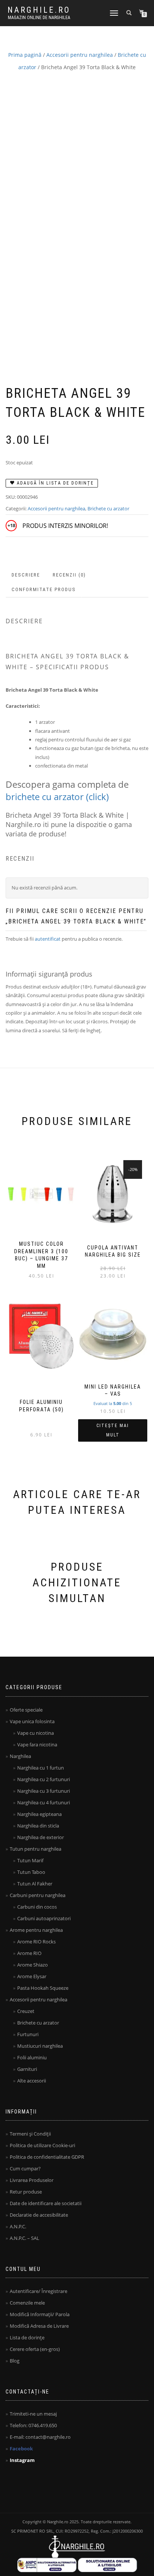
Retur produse (26, 2192)
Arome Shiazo (33, 1965)
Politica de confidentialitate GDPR (47, 2157)
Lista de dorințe (27, 2337)
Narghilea (20, 1756)
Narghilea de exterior (41, 1837)
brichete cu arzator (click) (57, 797)
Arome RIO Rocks (36, 1942)
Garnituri (27, 2069)
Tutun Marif (30, 1860)
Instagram (22, 2460)
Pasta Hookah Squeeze (43, 1988)
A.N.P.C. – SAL (24, 2238)
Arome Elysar (32, 1976)
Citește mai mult (113, 1430)
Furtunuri (28, 2034)
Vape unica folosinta (32, 1721)
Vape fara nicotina (37, 1745)
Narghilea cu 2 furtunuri (44, 1779)
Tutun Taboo (31, 1872)
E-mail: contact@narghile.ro (40, 2437)
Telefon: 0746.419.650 (33, 2425)
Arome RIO (29, 1953)
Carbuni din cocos (37, 1907)
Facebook (21, 2449)
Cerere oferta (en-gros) (35, 2349)
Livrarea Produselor (32, 2180)
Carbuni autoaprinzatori (44, 1918)
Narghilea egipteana (39, 1814)
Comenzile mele (27, 2303)
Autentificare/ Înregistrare (38, 2291)
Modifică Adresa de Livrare (39, 2326)
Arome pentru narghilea (36, 1930)
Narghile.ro (39, 10)
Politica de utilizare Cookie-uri (42, 2145)
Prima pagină (25, 55)
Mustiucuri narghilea (40, 2046)
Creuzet (26, 2011)
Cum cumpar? (25, 2168)
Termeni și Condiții (30, 2134)
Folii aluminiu (32, 2057)
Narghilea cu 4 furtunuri (44, 1802)
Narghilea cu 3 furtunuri (44, 1791)
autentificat (48, 939)
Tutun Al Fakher (35, 1884)
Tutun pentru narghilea (36, 1849)
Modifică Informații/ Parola (40, 2314)
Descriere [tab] (26, 575)
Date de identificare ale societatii (46, 2203)
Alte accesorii (32, 2081)
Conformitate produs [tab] (44, 589)
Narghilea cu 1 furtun (41, 1768)
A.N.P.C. (18, 2226)
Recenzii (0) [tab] (69, 575)
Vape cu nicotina (36, 1733)
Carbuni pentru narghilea (38, 1895)
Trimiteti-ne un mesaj (33, 2414)
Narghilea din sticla (38, 1826)
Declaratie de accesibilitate (39, 2215)
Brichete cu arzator (108, 508)
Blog (15, 2361)
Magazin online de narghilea (39, 18)
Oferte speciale (26, 1710)
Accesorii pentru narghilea (80, 55)
